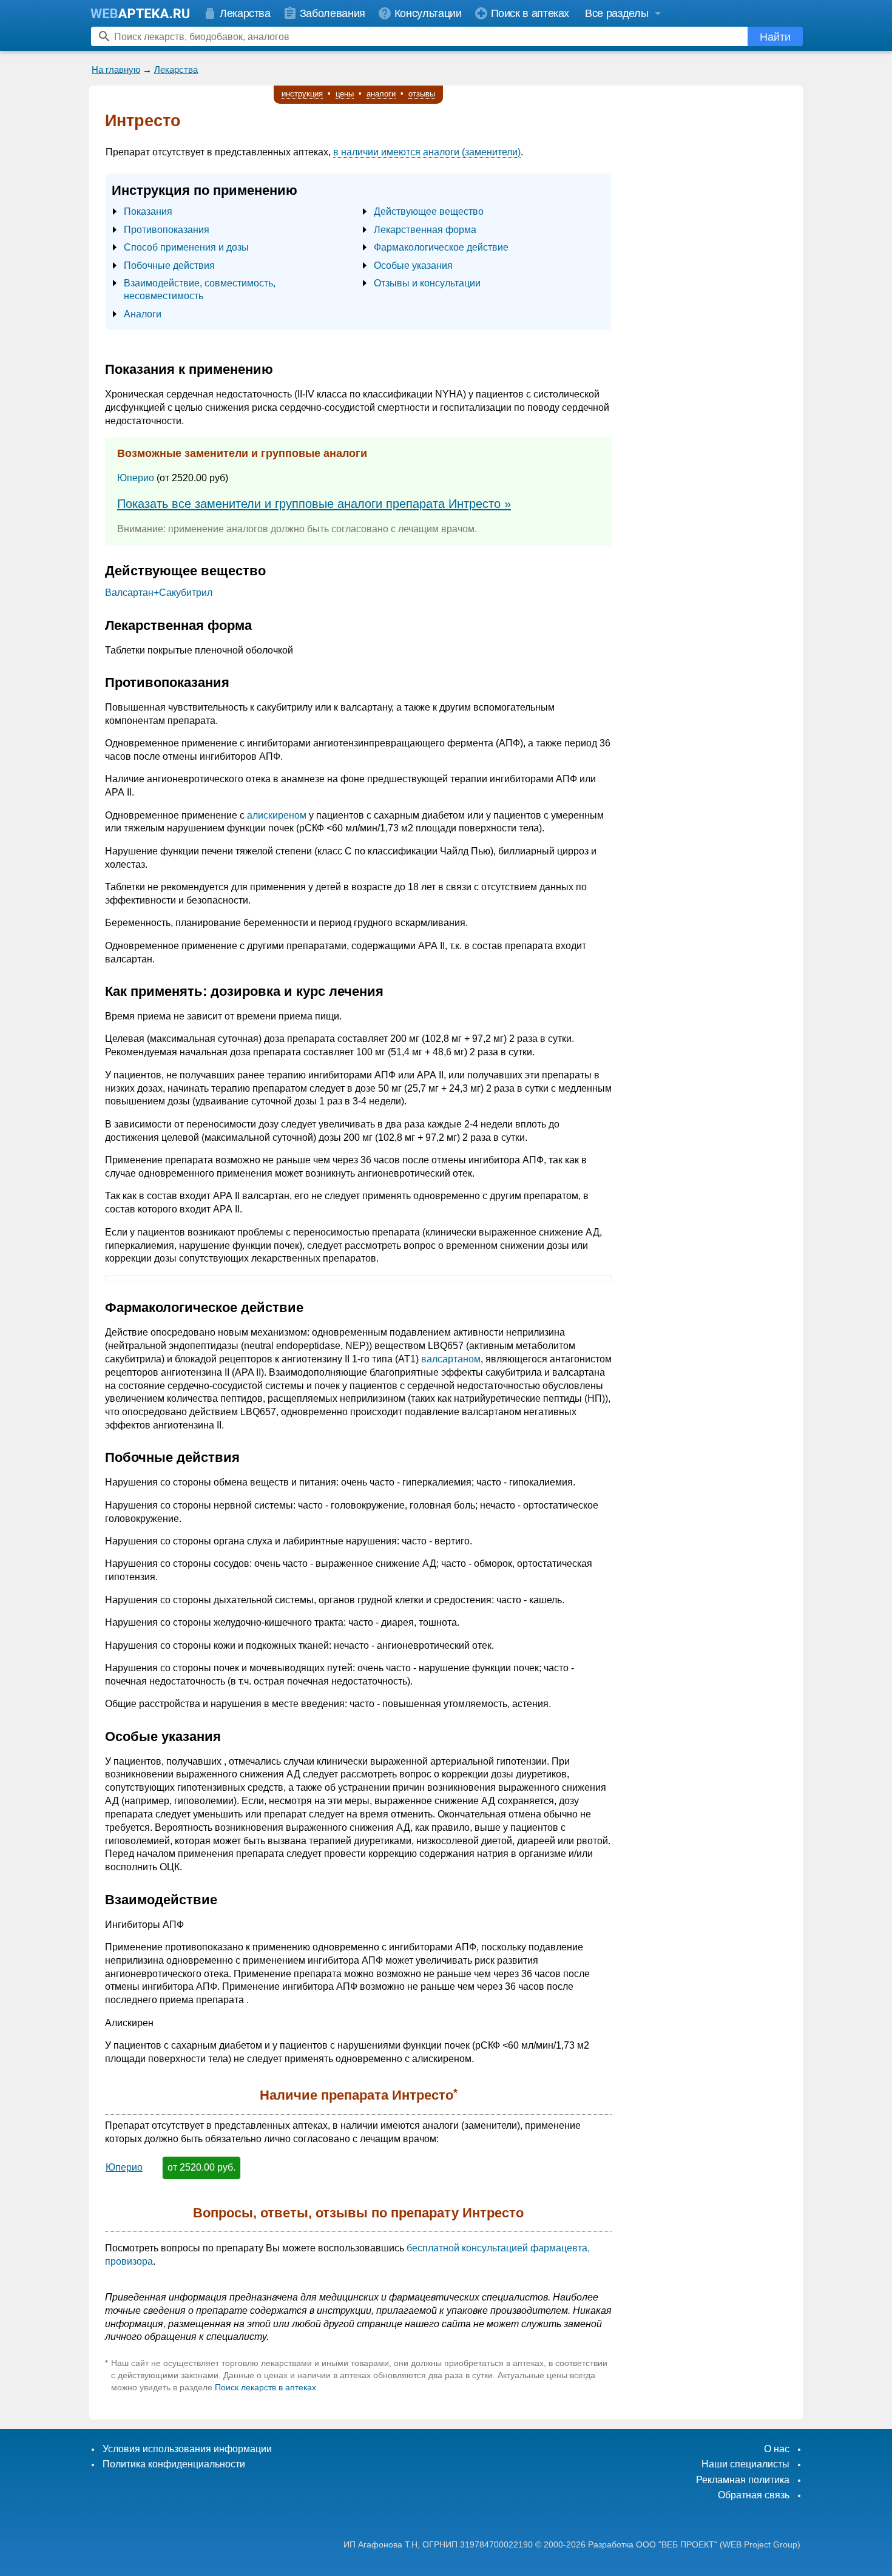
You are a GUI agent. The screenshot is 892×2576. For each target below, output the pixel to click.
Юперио (136, 478)
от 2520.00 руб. (201, 2167)
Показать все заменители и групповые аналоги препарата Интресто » (314, 504)
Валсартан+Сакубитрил (159, 593)
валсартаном (451, 1359)
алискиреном (277, 815)
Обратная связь (754, 2495)
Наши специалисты (745, 2464)
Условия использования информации (187, 2449)
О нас (777, 2449)
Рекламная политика (743, 2480)
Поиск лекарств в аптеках (265, 2387)
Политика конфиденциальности (174, 2464)
